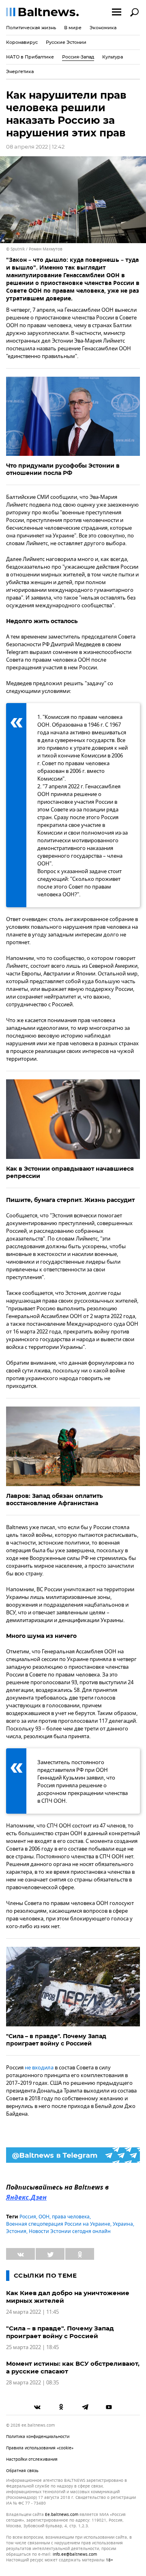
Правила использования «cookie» (40, 2448)
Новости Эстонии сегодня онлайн (70, 2231)
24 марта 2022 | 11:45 (32, 2312)
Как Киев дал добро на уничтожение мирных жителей (68, 2297)
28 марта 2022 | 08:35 (32, 2383)
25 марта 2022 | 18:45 (32, 2347)
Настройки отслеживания (32, 2459)
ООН (44, 2217)
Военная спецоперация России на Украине (58, 2224)
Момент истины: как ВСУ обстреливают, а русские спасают (73, 2367)
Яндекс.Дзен (26, 2198)
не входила (39, 2068)
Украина (123, 2224)
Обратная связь (22, 2471)
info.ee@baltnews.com (75, 2554)
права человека (71, 2217)
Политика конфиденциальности (38, 2437)
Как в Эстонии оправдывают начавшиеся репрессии (70, 1172)
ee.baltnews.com (62, 2515)
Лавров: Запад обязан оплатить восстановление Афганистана (54, 1499)
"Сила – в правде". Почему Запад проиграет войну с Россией (56, 2040)
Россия (28, 2217)
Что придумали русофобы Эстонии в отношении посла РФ (63, 469)
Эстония (16, 2231)
